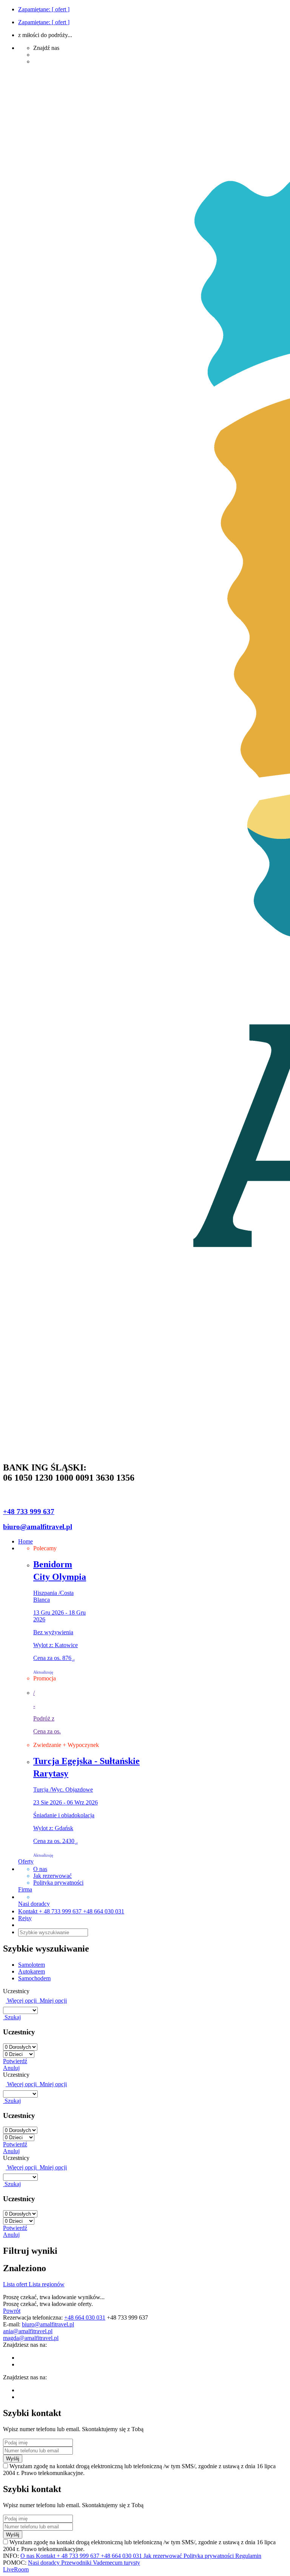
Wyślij (13, 2459)
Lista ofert (16, 2284)
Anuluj (11, 2068)
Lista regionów (47, 2284)
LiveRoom (16, 2569)
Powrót (12, 2311)
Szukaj (12, 2017)
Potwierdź (15, 2061)
